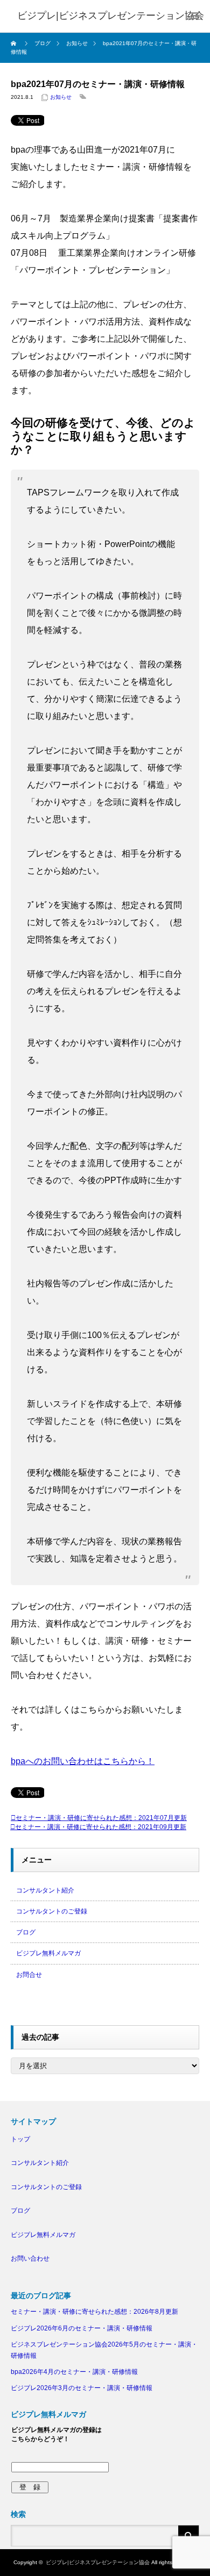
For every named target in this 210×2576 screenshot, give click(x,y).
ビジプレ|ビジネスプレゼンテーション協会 (98, 2562)
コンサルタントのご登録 (52, 1911)
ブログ (26, 1932)
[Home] (15, 44)
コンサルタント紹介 (45, 1890)
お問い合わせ (30, 2258)
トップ (20, 2139)
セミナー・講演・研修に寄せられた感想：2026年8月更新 (94, 2312)
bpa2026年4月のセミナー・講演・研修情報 (74, 2372)
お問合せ (29, 1975)
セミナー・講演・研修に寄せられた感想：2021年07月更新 (101, 1818)
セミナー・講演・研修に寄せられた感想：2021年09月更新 (101, 1827)
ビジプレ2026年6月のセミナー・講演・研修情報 (82, 2328)
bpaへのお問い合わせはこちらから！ (83, 1761)
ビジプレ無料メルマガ (48, 1953)
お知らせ (61, 97)
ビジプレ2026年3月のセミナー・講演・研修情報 (82, 2388)
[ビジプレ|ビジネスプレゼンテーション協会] (111, 16)
